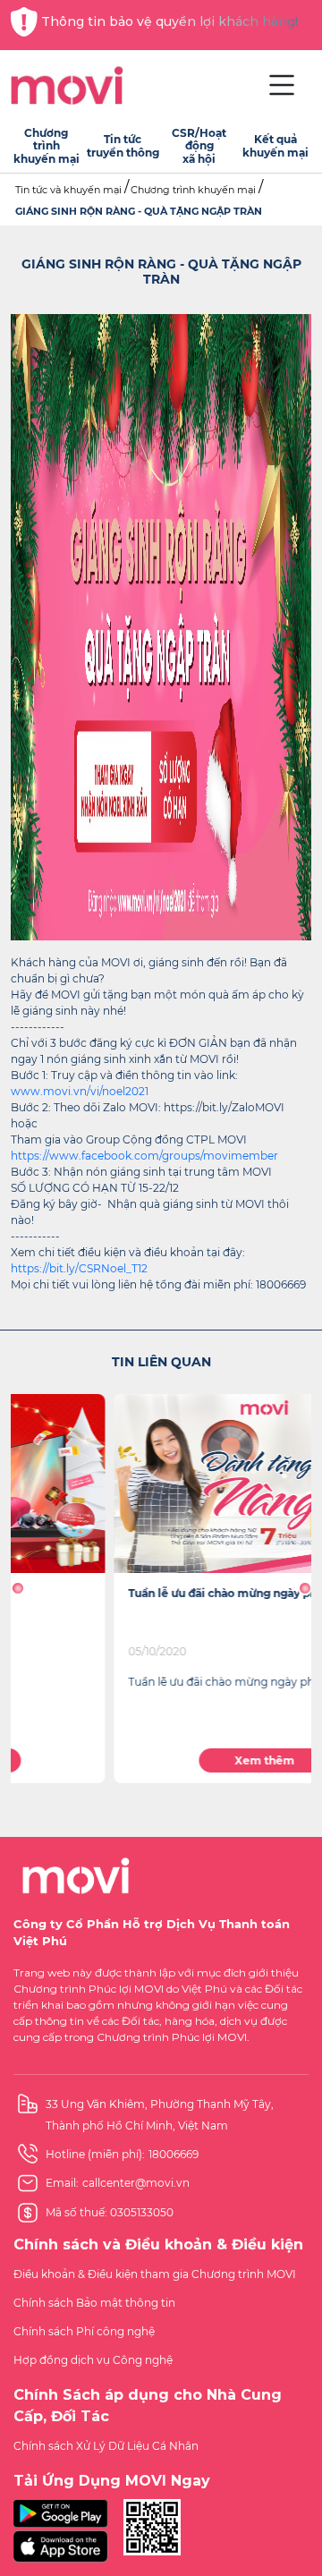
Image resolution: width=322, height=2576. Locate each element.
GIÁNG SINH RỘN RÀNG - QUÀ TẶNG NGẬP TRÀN (139, 211)
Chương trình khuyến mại (193, 190)
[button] (17, 1588)
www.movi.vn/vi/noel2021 (80, 1091)
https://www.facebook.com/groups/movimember (144, 1156)
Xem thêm (161, 1760)
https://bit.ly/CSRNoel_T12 (79, 1268)
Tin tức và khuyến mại (68, 190)
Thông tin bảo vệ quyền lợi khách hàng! (169, 21)
